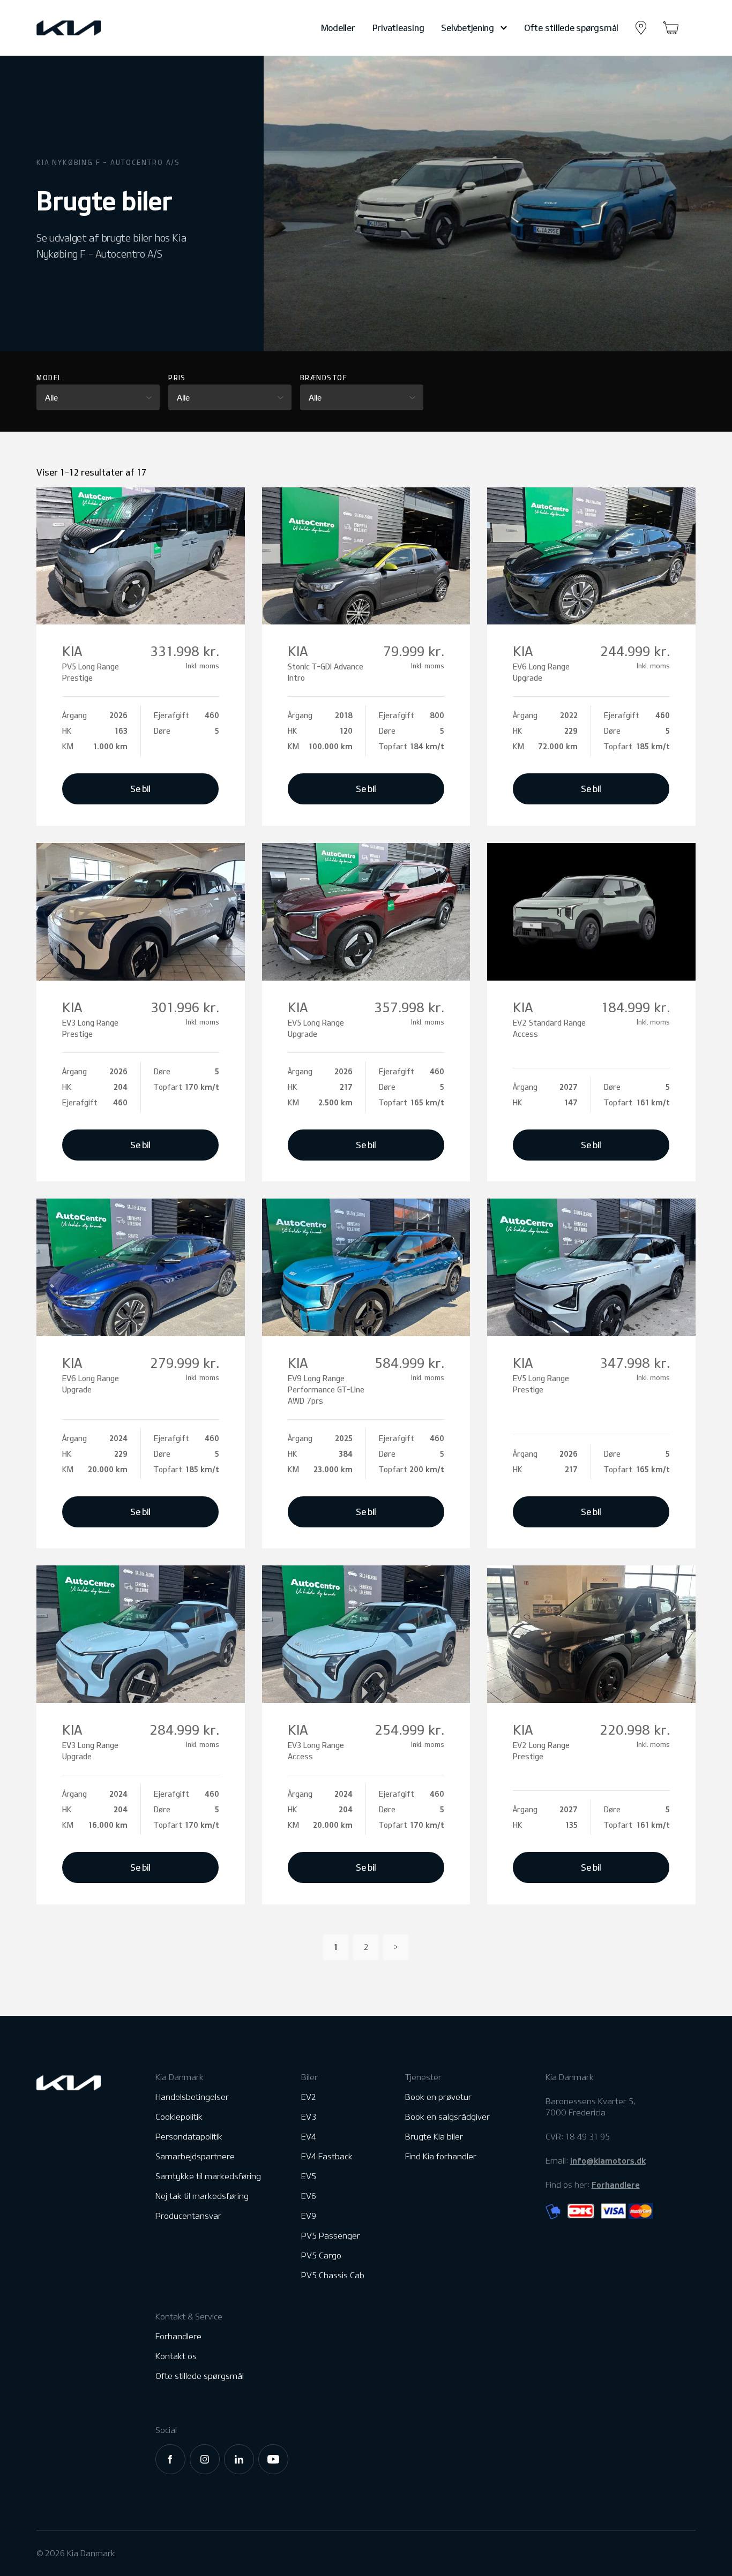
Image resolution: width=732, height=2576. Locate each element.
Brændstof (324, 378)
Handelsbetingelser (192, 2097)
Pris (177, 378)
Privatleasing (398, 28)
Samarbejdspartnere (195, 2156)
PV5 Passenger (331, 2236)
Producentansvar (188, 2216)
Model (49, 378)
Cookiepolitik (179, 2117)
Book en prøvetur (438, 2097)
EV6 (309, 2196)
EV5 (309, 2176)
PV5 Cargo (321, 2255)
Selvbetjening (468, 28)
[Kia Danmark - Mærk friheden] (95, 28)
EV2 (309, 2097)
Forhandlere (178, 2336)
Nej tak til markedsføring (202, 2196)
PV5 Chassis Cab (333, 2275)
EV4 (309, 2137)
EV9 (309, 2216)
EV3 (309, 2117)
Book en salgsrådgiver (447, 2117)
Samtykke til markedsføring (208, 2176)
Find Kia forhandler (441, 2156)
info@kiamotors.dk (608, 2160)
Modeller (338, 28)
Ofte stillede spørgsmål (571, 28)
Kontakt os (176, 2356)
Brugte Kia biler (434, 2137)
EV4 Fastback (327, 2156)
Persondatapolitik (189, 2137)
